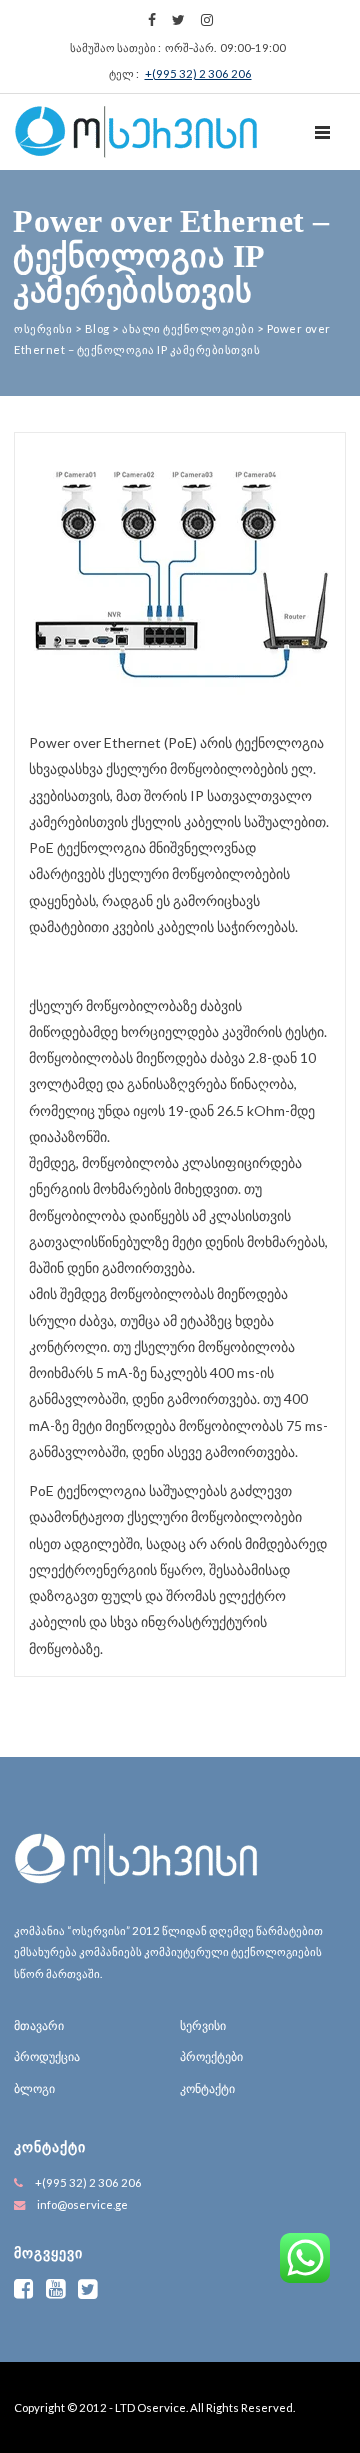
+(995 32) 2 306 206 (198, 73)
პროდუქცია (47, 2056)
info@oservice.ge (82, 2204)
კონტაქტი (207, 2088)
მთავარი (39, 2025)
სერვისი (203, 2025)
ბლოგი (34, 2088)
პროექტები (211, 2056)
